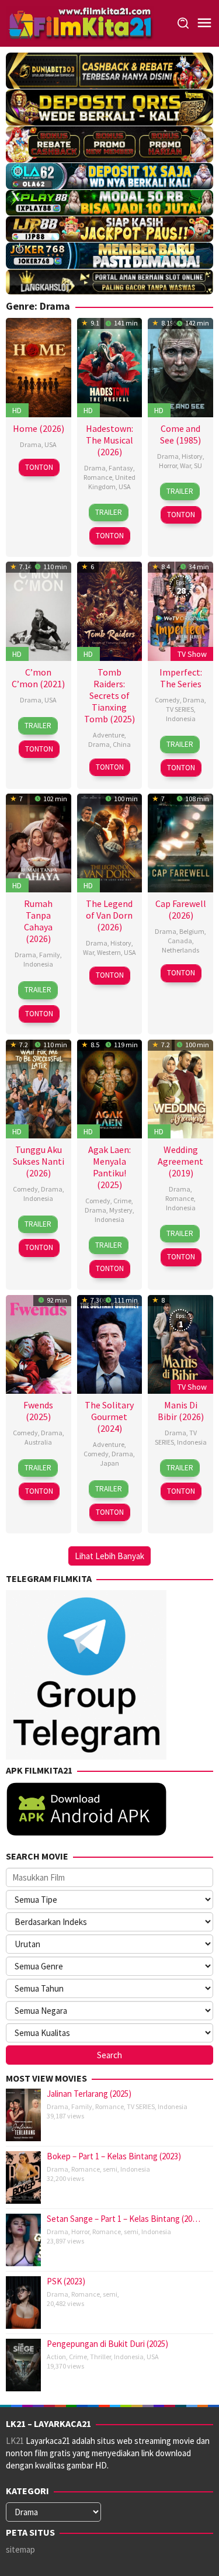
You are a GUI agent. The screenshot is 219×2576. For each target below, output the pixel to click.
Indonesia (181, 719)
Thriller (100, 2357)
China (122, 744)
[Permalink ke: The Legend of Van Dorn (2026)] (110, 842)
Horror (168, 465)
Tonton (39, 467)
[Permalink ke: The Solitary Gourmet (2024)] (110, 1343)
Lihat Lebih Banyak (109, 1556)
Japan (109, 1463)
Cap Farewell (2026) (181, 909)
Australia (38, 1442)
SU (198, 465)
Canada (180, 941)
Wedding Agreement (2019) (180, 1161)
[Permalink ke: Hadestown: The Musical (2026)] (110, 366)
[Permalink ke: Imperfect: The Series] (180, 610)
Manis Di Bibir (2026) (181, 1411)
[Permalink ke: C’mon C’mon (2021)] (39, 610)
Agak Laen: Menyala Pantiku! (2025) (109, 1167)
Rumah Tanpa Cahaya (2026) (38, 921)
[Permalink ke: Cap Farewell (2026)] (180, 842)
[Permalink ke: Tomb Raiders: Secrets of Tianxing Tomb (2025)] (110, 610)
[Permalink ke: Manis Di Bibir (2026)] (180, 1343)
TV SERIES (180, 709)
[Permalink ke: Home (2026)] (39, 366)
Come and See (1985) (180, 434)
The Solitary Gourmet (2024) (109, 1417)
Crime (122, 1201)
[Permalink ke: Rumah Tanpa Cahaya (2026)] (39, 842)
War (185, 465)
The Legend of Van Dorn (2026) (109, 915)
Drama (31, 444)
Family (50, 955)
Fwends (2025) (38, 1411)
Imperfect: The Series (181, 678)
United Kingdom (112, 482)
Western (109, 952)
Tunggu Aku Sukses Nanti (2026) (39, 1161)
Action (56, 2357)
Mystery (121, 1210)
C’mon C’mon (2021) (38, 678)
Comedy (167, 700)
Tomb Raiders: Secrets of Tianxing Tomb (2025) (109, 695)
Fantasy (121, 468)
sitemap (20, 2549)
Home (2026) (39, 428)
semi (110, 2169)
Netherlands (180, 950)
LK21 (15, 2441)
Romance (98, 477)
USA (51, 444)
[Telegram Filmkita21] (86, 1674)
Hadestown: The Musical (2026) (109, 440)
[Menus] (204, 23)
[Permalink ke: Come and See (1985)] (180, 366)
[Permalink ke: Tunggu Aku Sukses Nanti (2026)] (39, 1088)
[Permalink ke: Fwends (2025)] (39, 1343)
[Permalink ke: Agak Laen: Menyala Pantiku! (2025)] (110, 1088)
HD (17, 410)
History (192, 456)
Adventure (109, 735)
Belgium (192, 931)
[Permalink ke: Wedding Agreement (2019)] (180, 1088)
